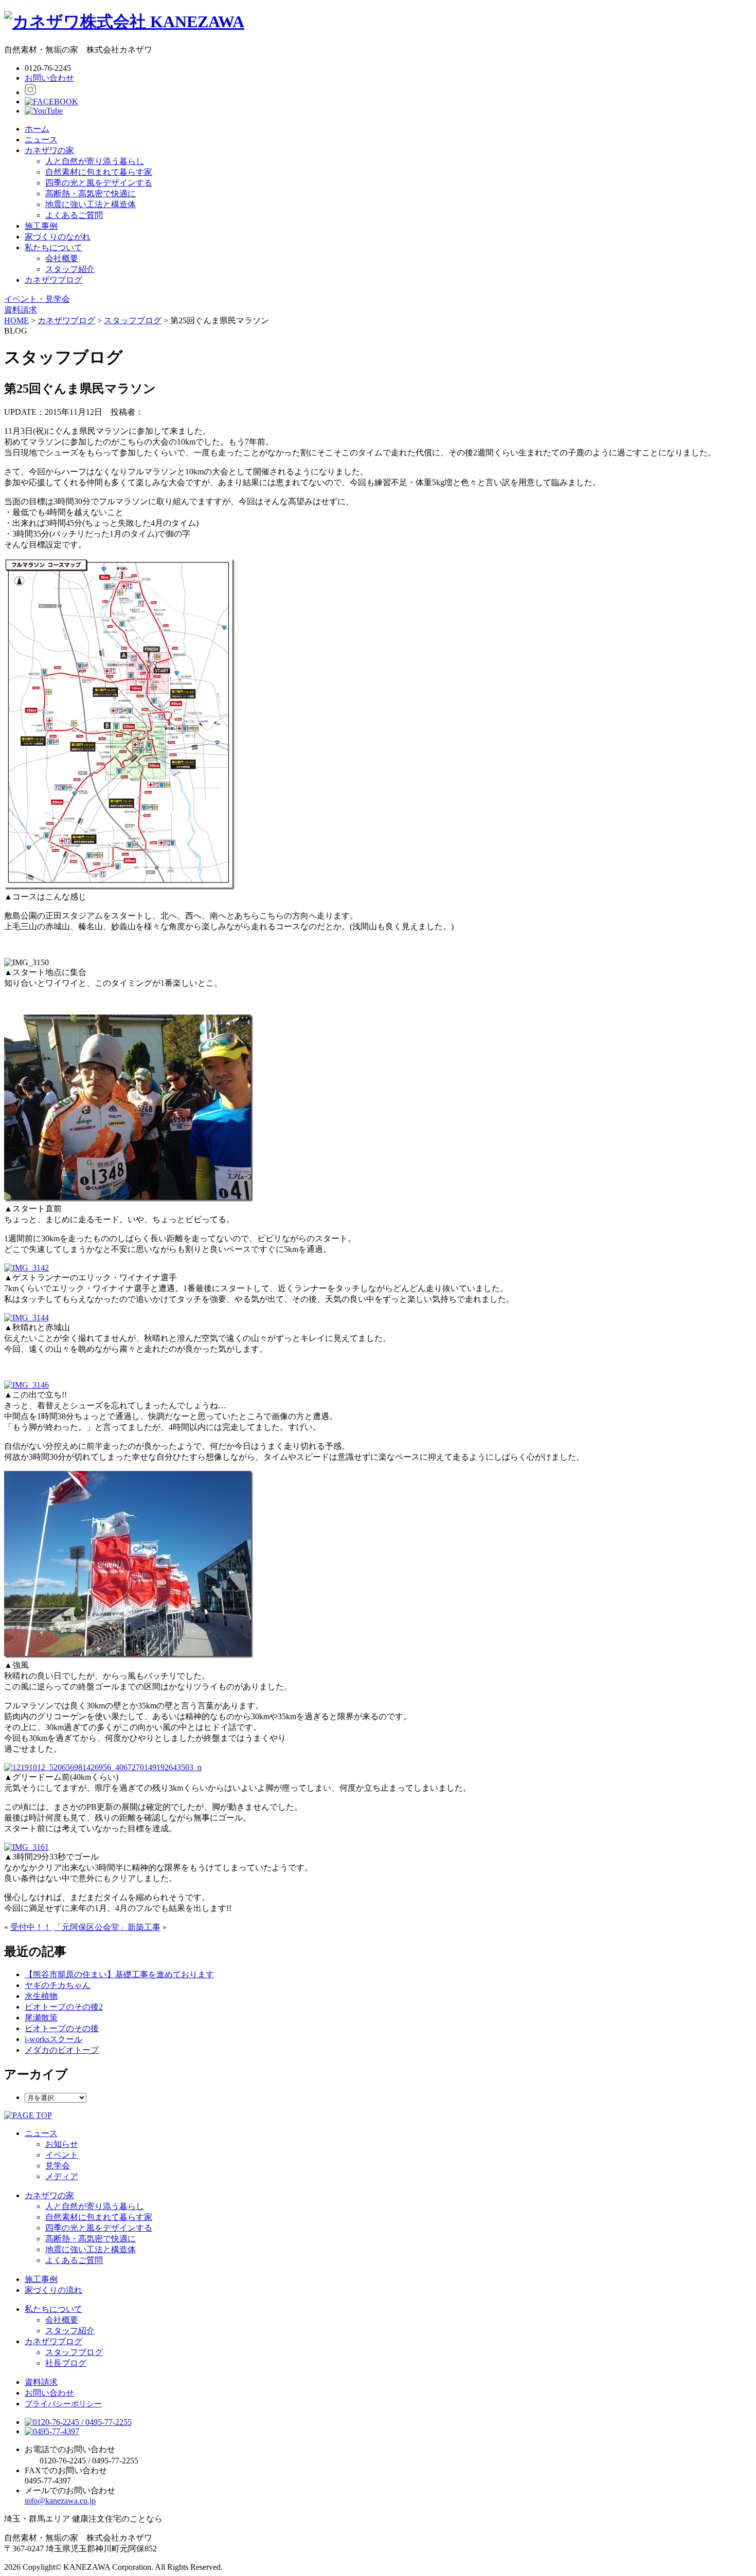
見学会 (58, 2166)
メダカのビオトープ (62, 2050)
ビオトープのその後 (62, 2028)
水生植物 (41, 1996)
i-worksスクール (53, 2039)
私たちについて (53, 247)
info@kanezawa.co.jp (60, 2501)
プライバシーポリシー (63, 2404)
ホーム (37, 129)
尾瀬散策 (41, 2018)
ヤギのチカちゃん (58, 1985)
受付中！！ (31, 1927)
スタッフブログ (74, 2352)
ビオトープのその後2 (64, 2007)
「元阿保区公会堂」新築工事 (107, 1927)
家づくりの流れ (53, 2290)
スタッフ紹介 (70, 269)
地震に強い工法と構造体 (91, 204)
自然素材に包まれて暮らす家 (99, 172)
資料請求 (41, 2382)
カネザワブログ (53, 280)
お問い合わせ (49, 78)
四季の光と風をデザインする (99, 183)
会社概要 (62, 258)
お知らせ (62, 2144)
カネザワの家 (49, 150)
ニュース (41, 140)
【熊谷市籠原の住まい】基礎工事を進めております (119, 1974)
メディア (62, 2176)
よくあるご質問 (74, 215)
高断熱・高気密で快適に (91, 194)
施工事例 (41, 226)
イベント (62, 2155)
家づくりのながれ (58, 237)
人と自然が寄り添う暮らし (95, 161)
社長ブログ (66, 2363)
